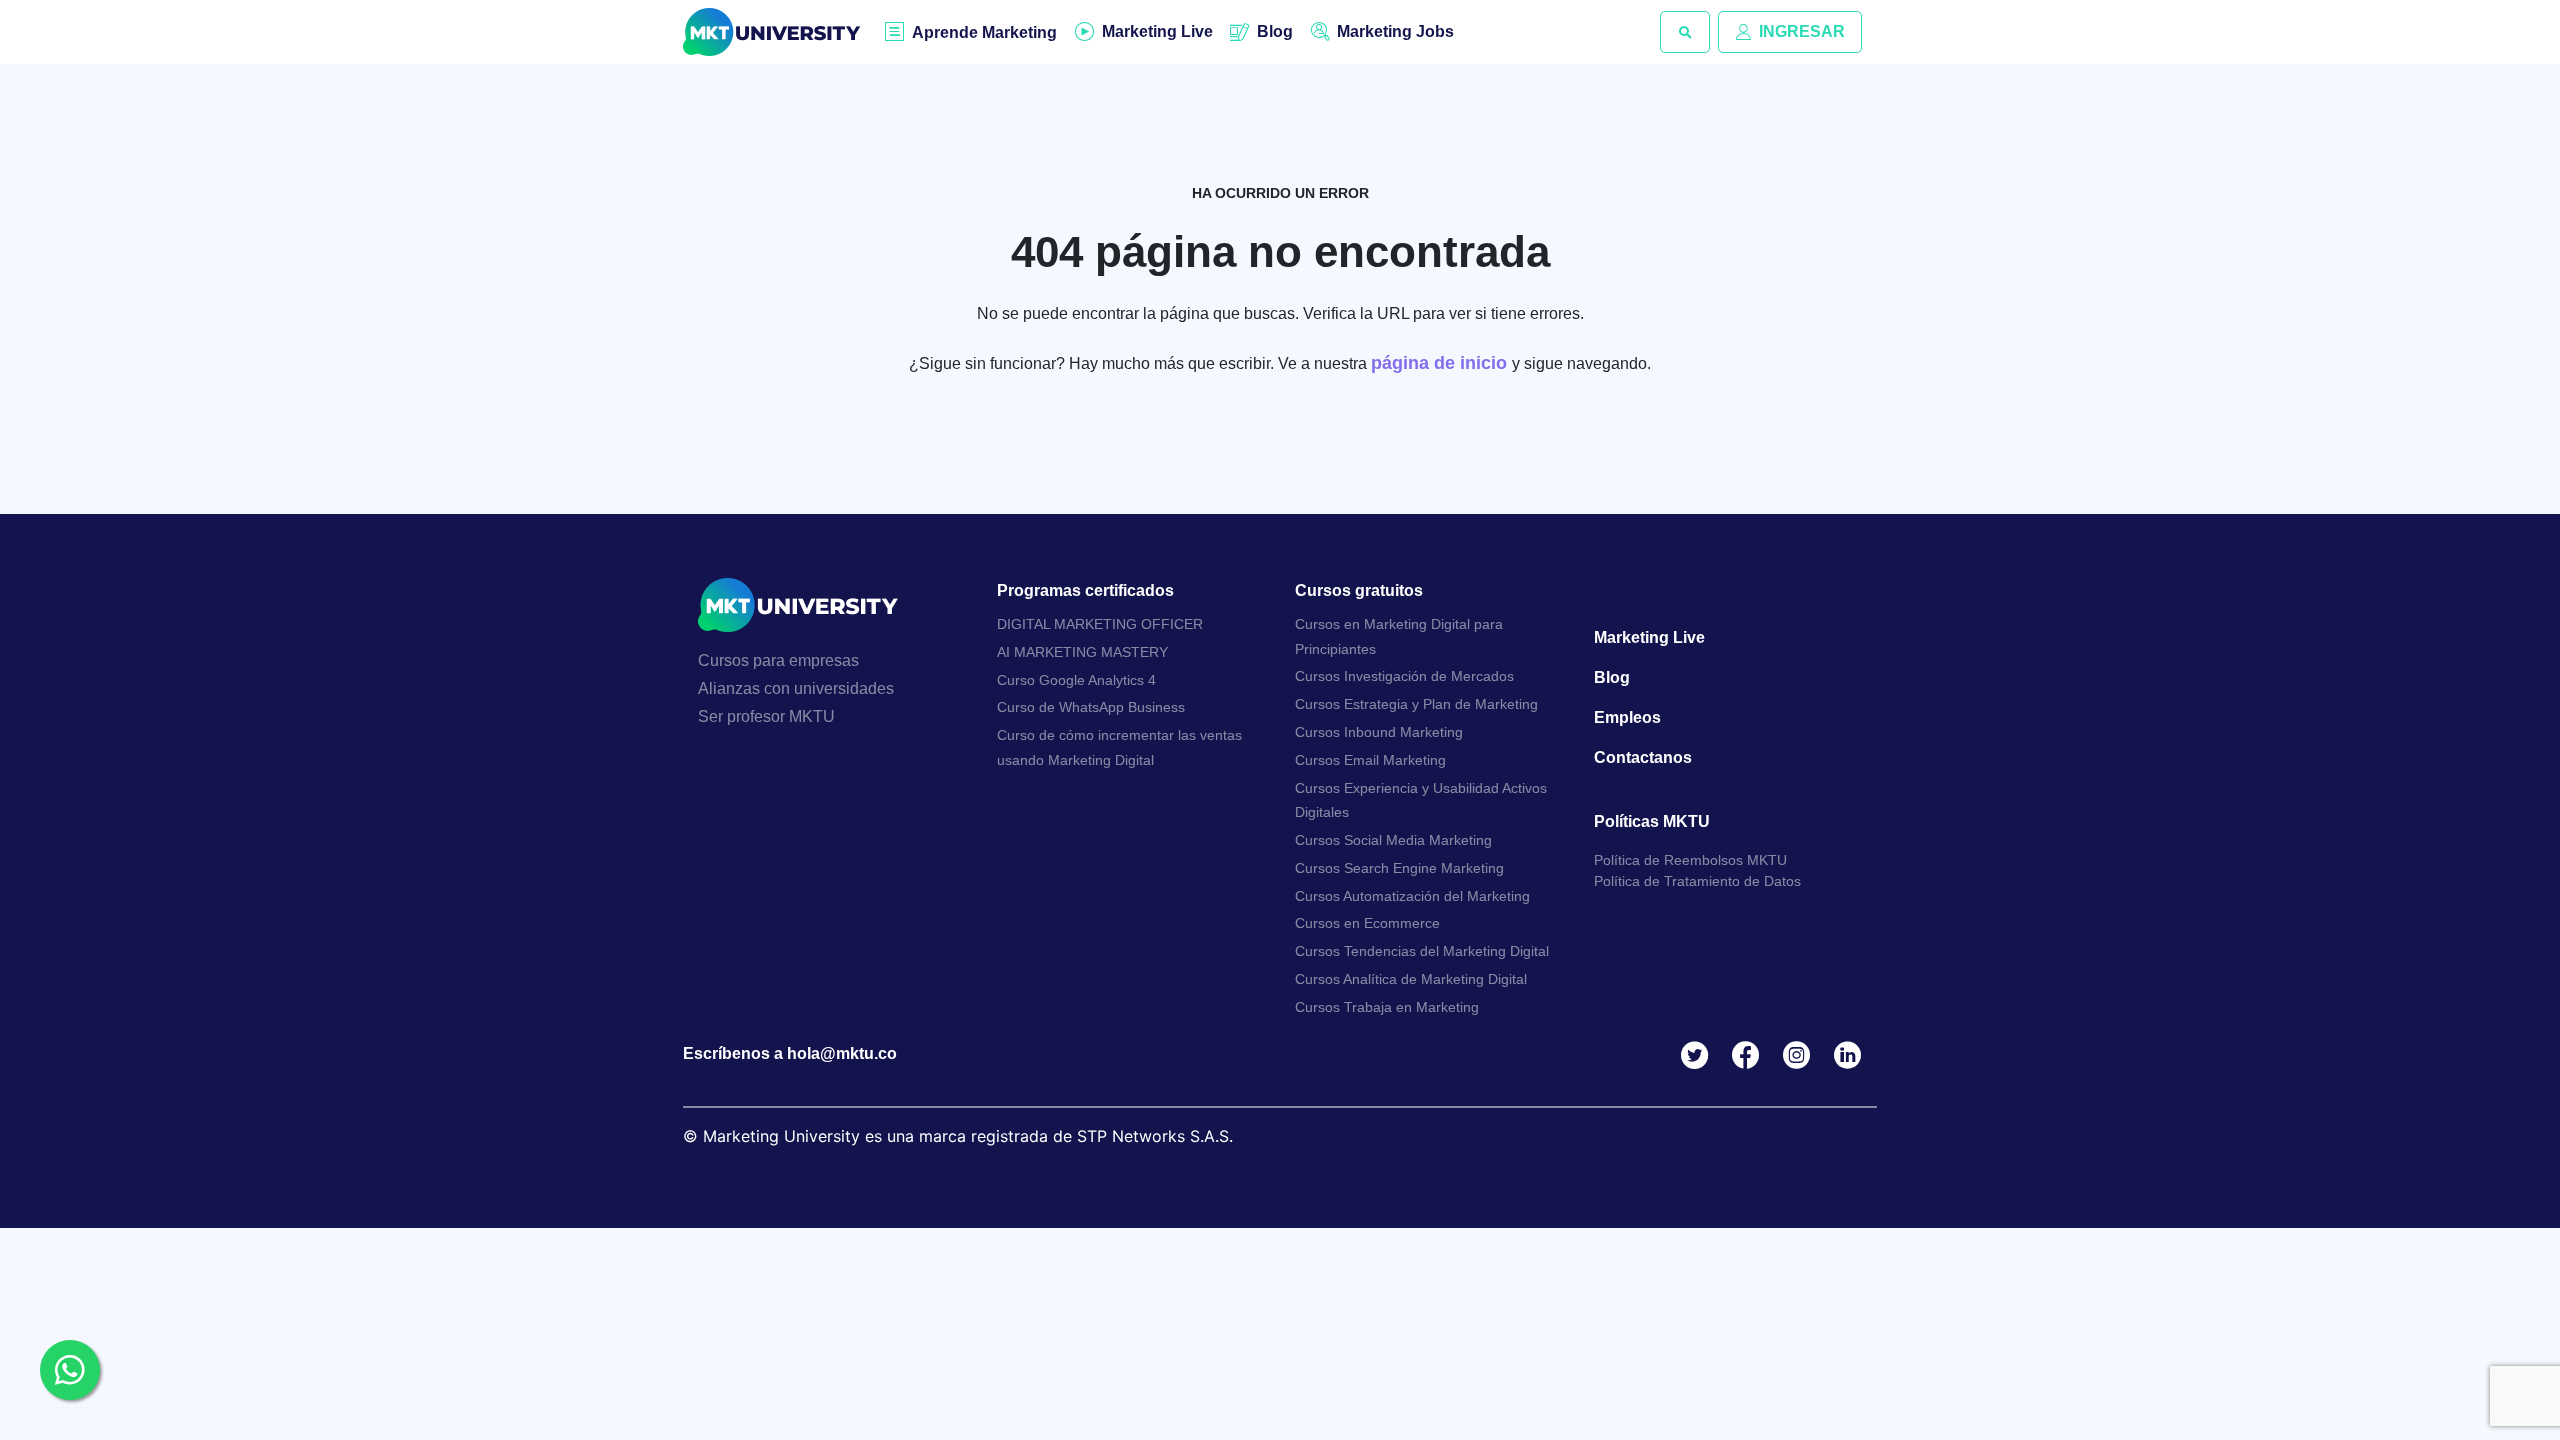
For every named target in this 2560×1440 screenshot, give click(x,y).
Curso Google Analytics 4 (1076, 680)
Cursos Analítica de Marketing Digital (1411, 979)
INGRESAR (1802, 31)
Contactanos (1643, 757)
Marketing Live (1157, 31)
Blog (1275, 31)
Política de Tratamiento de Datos (1697, 881)
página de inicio (1441, 363)
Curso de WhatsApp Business (1091, 707)
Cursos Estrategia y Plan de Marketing (1416, 704)
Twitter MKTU (1698, 1055)
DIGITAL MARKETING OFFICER (1100, 624)
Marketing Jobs (1395, 31)
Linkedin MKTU (1851, 1055)
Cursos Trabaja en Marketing (1387, 1007)
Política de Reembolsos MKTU (1690, 860)
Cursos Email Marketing (1370, 760)
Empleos (1627, 717)
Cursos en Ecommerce (1367, 923)
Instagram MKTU (1800, 1055)
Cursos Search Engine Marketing (1399, 868)
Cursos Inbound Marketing (1379, 732)
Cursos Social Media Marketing (1393, 840)
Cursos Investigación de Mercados (1404, 676)
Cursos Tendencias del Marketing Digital (1422, 951)
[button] (1685, 32)
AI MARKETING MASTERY (1082, 652)
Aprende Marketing (984, 32)
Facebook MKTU (1749, 1055)
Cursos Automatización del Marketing (1412, 896)
